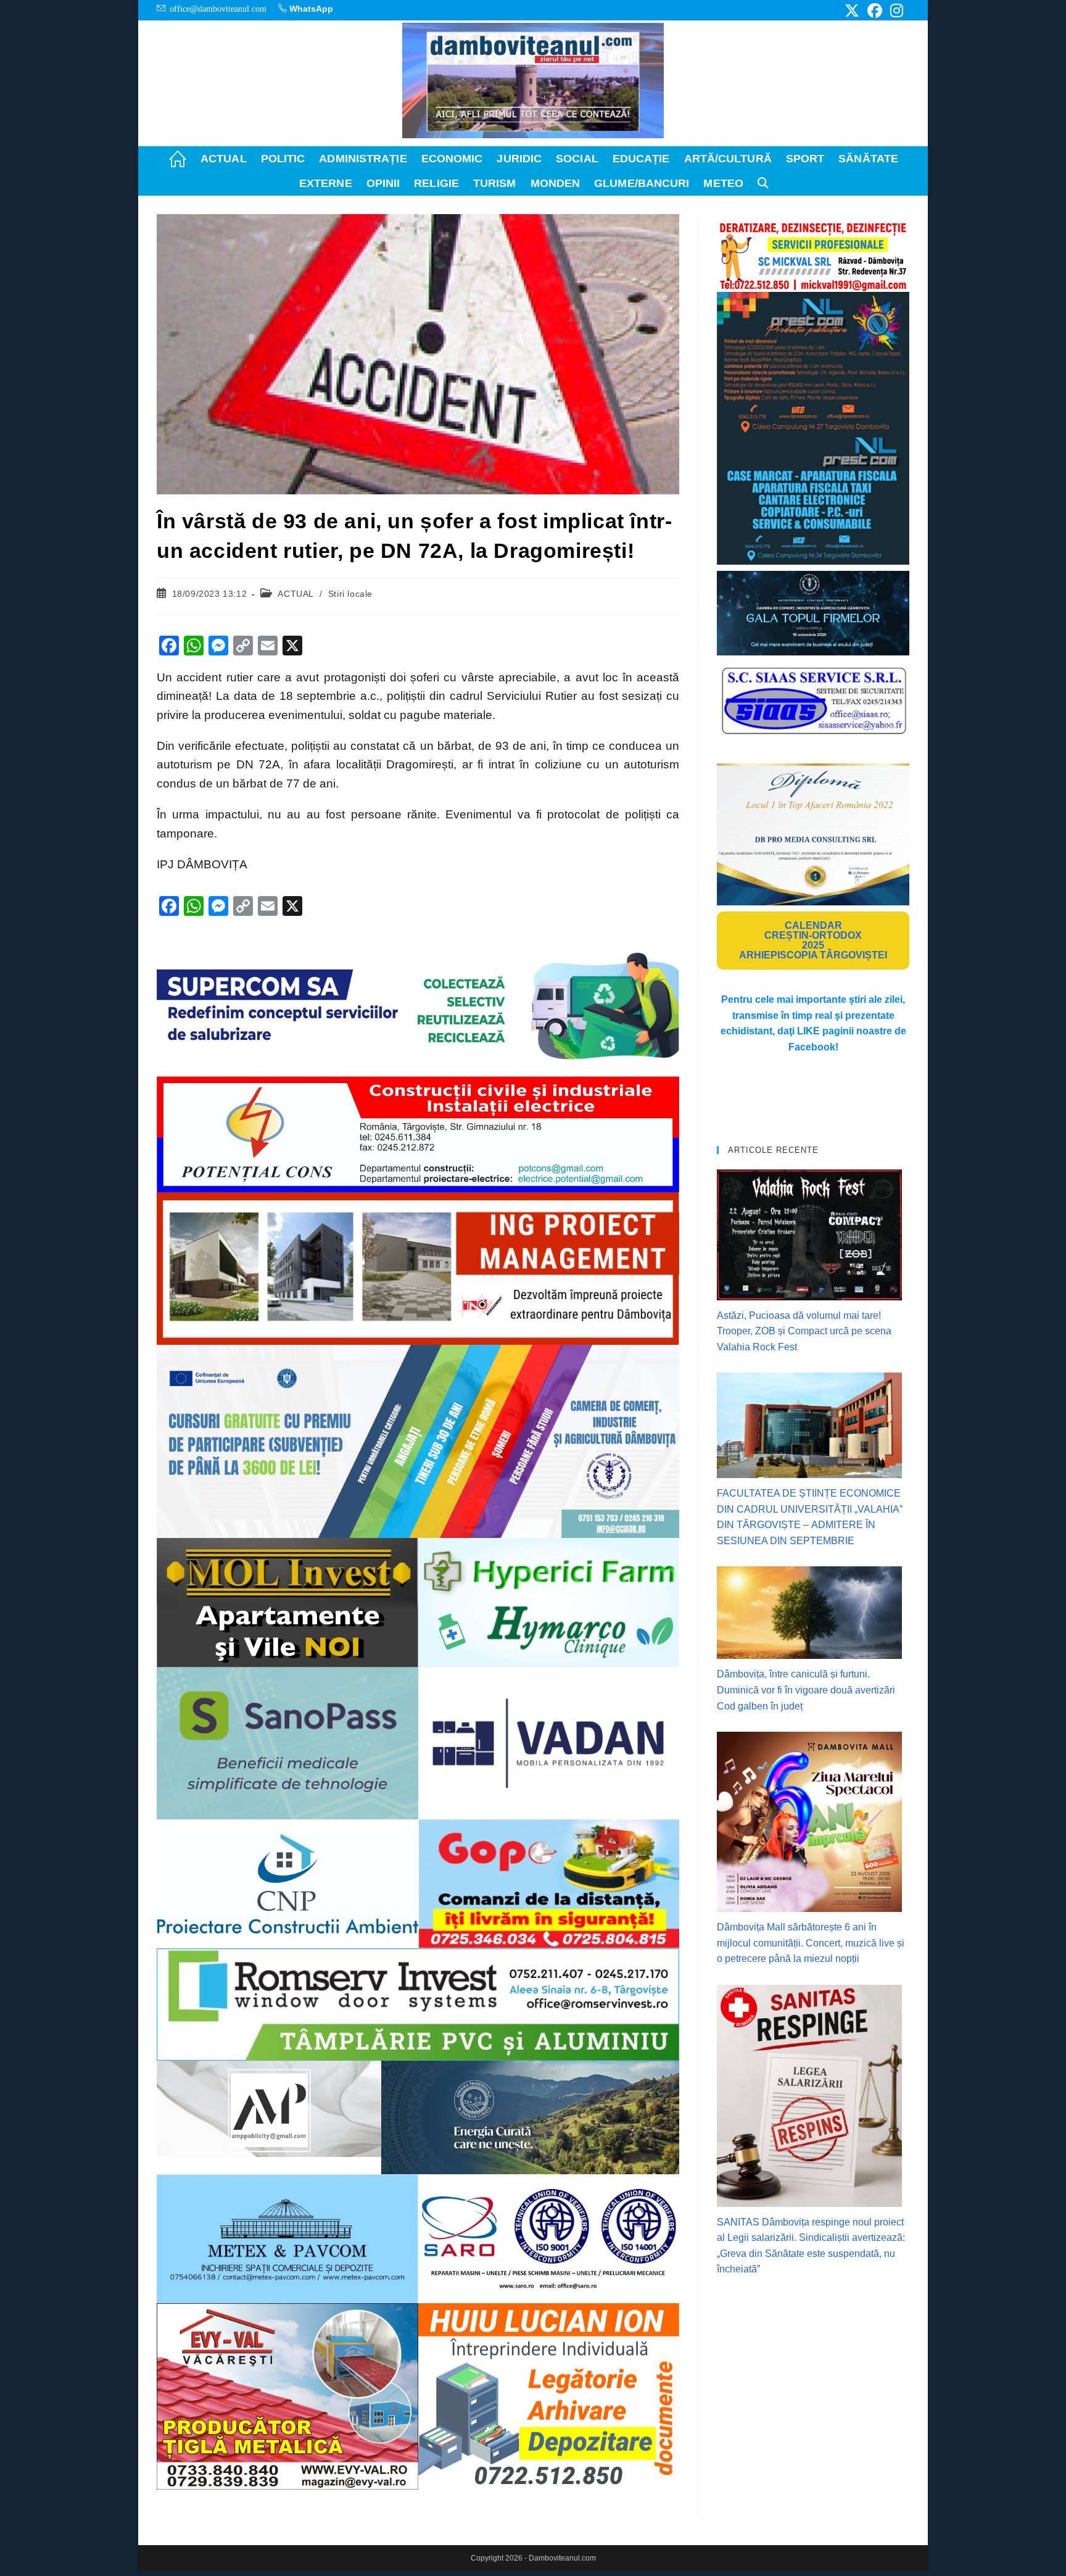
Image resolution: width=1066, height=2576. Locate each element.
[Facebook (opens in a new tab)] (875, 10)
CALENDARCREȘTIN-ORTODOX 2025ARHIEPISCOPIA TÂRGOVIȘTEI (813, 940)
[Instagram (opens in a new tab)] (895, 10)
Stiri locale (350, 594)
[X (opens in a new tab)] (852, 10)
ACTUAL (295, 594)
